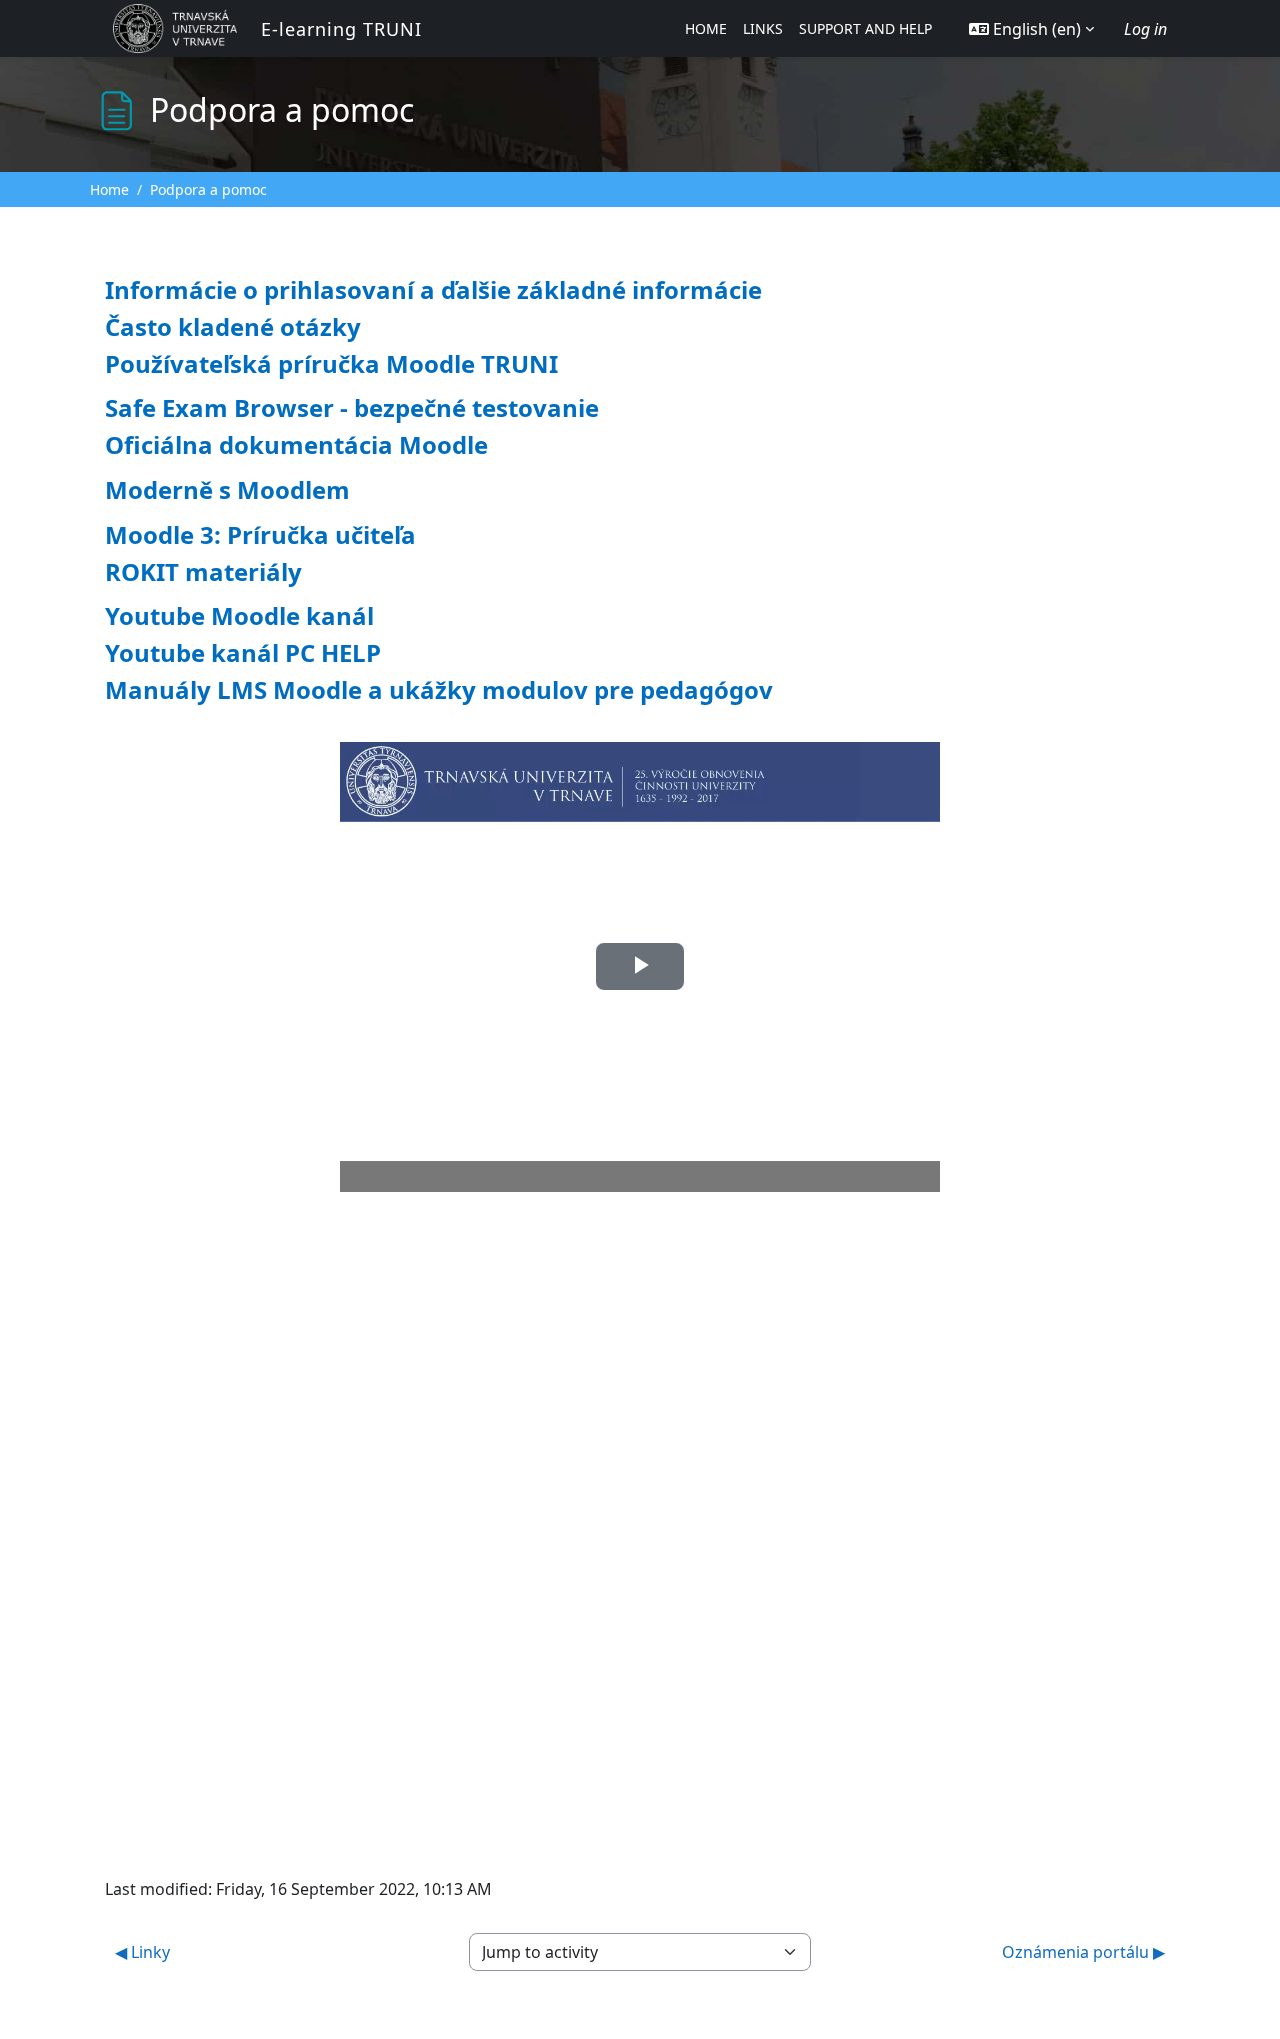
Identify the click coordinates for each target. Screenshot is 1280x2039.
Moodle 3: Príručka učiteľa (260, 534)
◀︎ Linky (142, 1952)
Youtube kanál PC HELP (243, 652)
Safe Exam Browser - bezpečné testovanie (352, 407)
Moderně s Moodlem (227, 489)
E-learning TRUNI (341, 29)
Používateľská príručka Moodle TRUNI (331, 363)
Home (109, 189)
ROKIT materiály (203, 571)
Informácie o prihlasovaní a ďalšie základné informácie (433, 289)
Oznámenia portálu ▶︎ (1083, 1952)
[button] (1031, 29)
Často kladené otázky (233, 326)
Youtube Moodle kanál (239, 615)
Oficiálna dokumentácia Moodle (296, 444)
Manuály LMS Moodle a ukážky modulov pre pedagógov (439, 689)
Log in (1145, 29)
